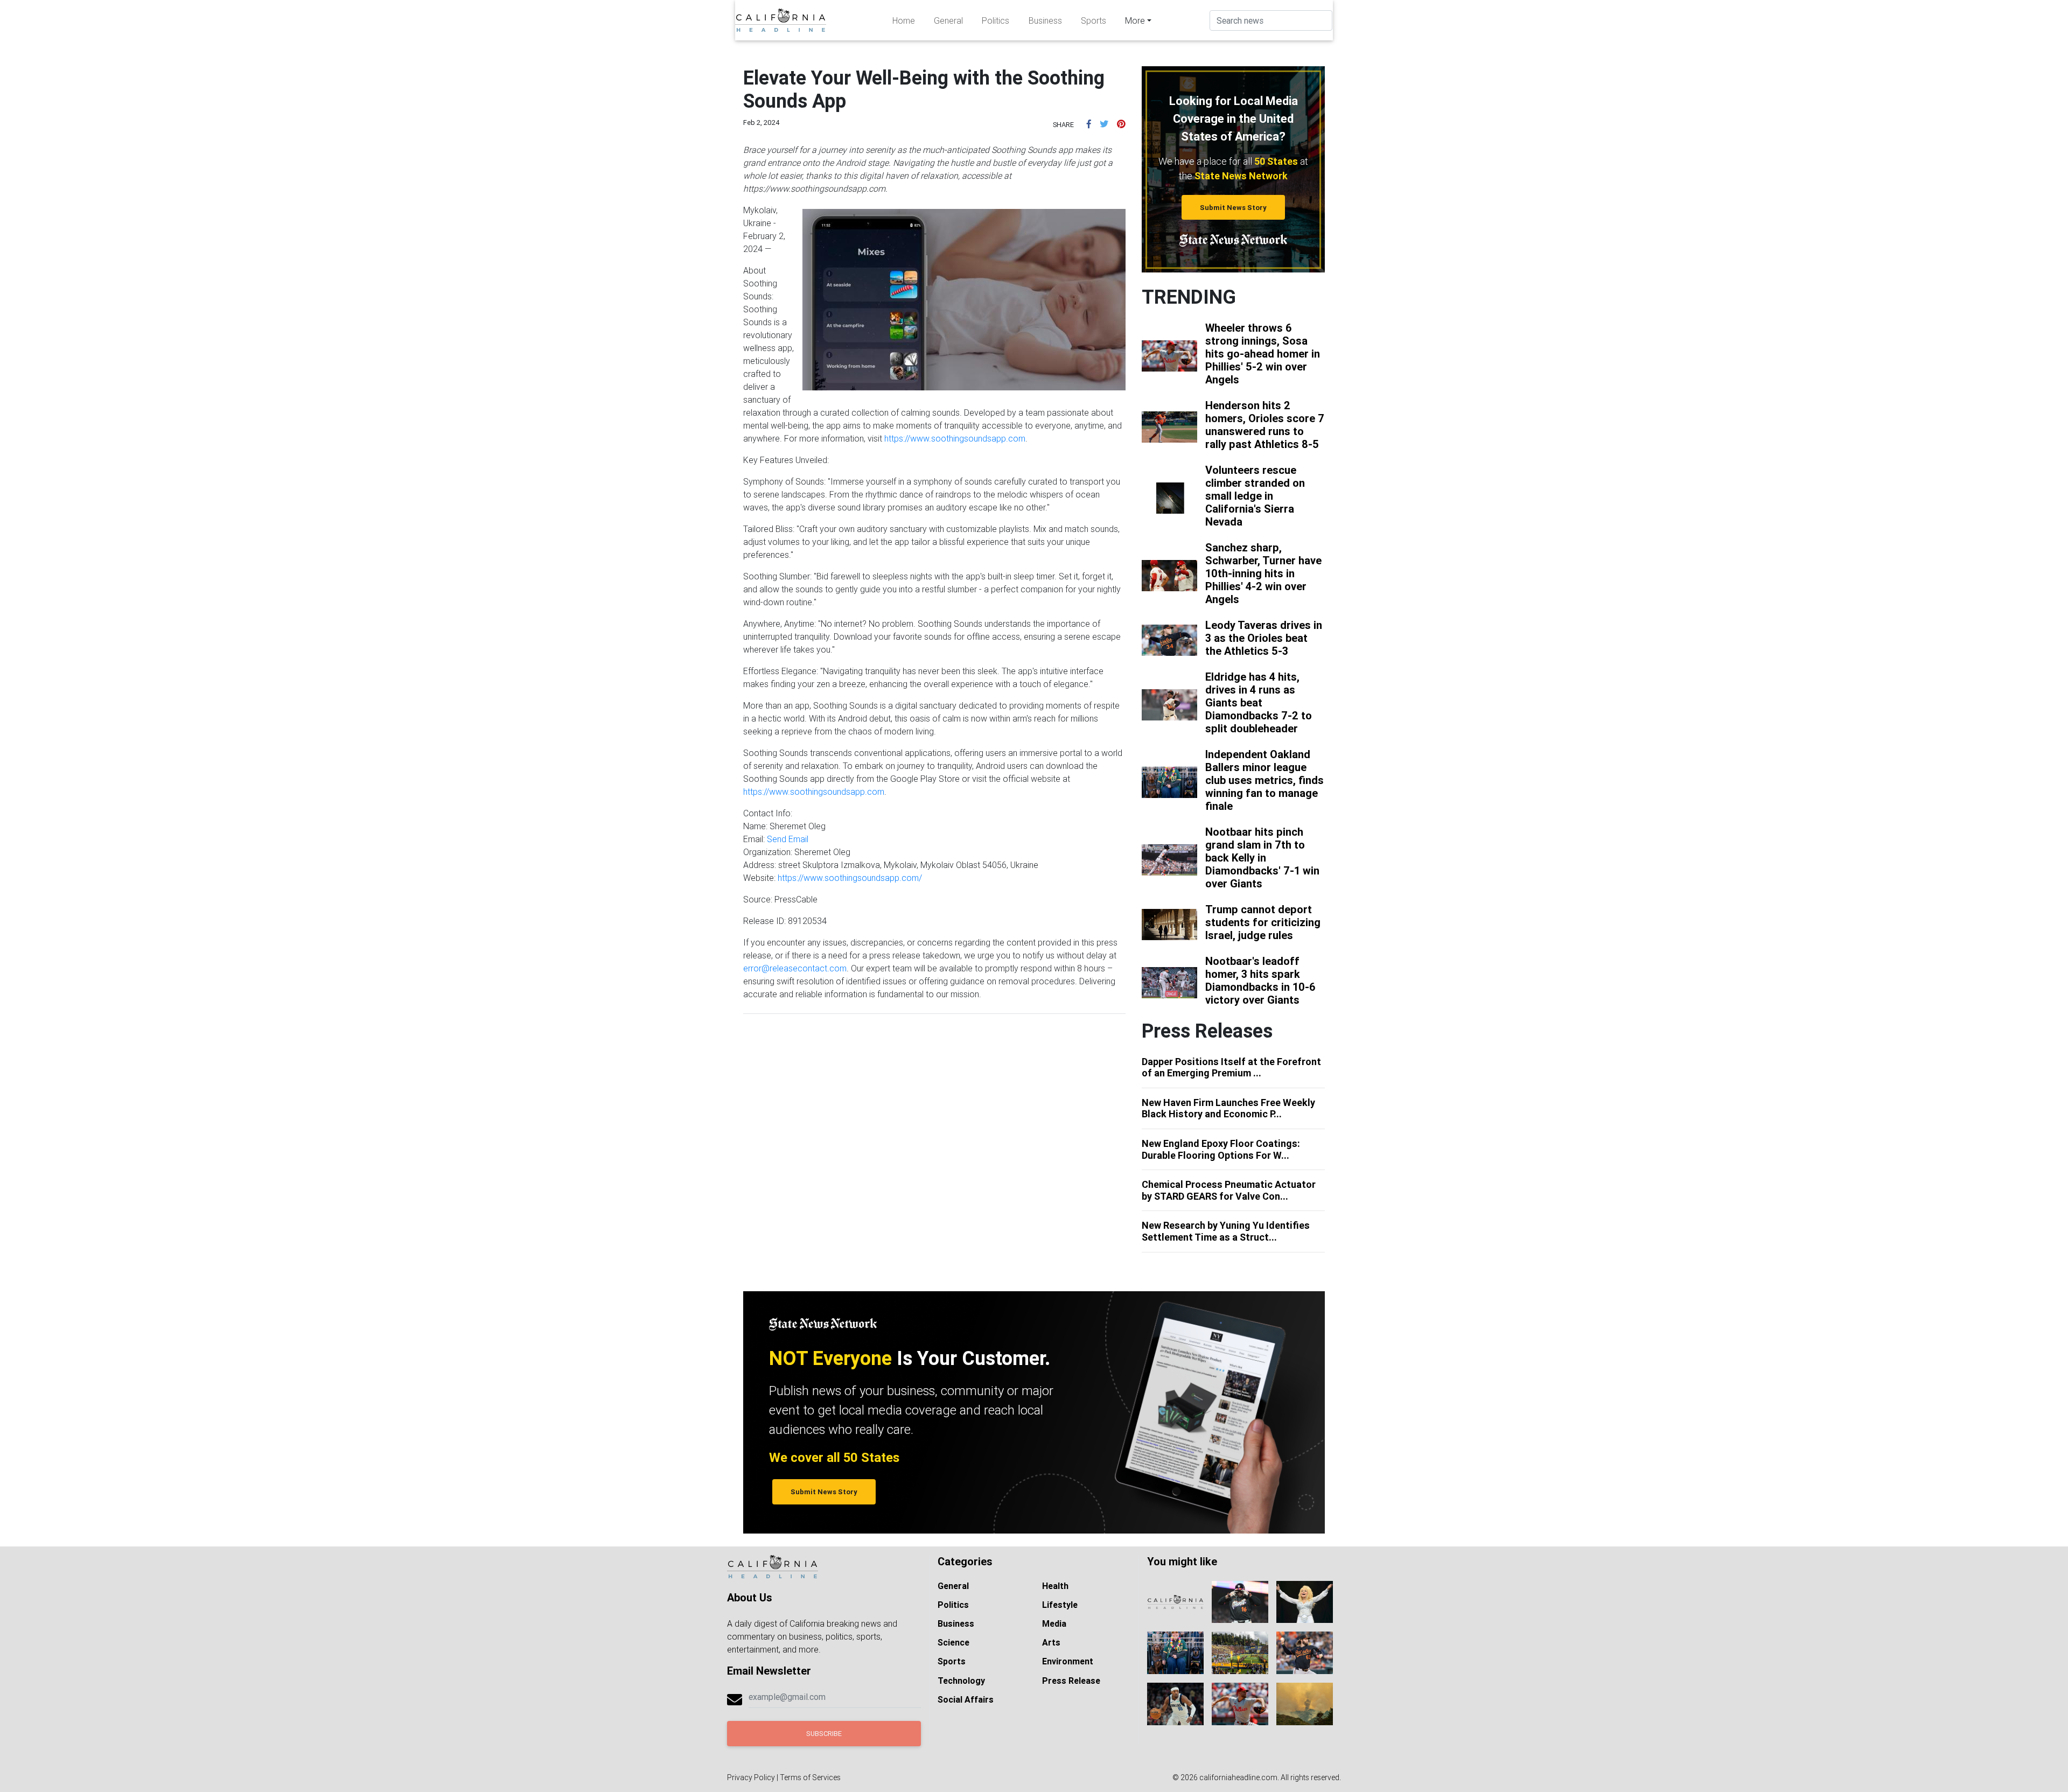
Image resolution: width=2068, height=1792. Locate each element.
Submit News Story (1233, 208)
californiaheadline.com (1238, 1777)
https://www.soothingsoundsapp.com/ (850, 878)
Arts (1051, 1642)
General (948, 20)
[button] (1089, 124)
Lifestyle (1060, 1605)
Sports (1094, 20)
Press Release (1071, 1681)
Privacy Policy (751, 1777)
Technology (961, 1681)
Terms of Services (810, 1777)
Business (1045, 20)
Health (1055, 1586)
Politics (995, 20)
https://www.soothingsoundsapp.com (955, 438)
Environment (1068, 1661)
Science (953, 1642)
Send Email (788, 839)
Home (904, 20)
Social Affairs (966, 1699)
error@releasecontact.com (795, 968)
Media (1054, 1623)
